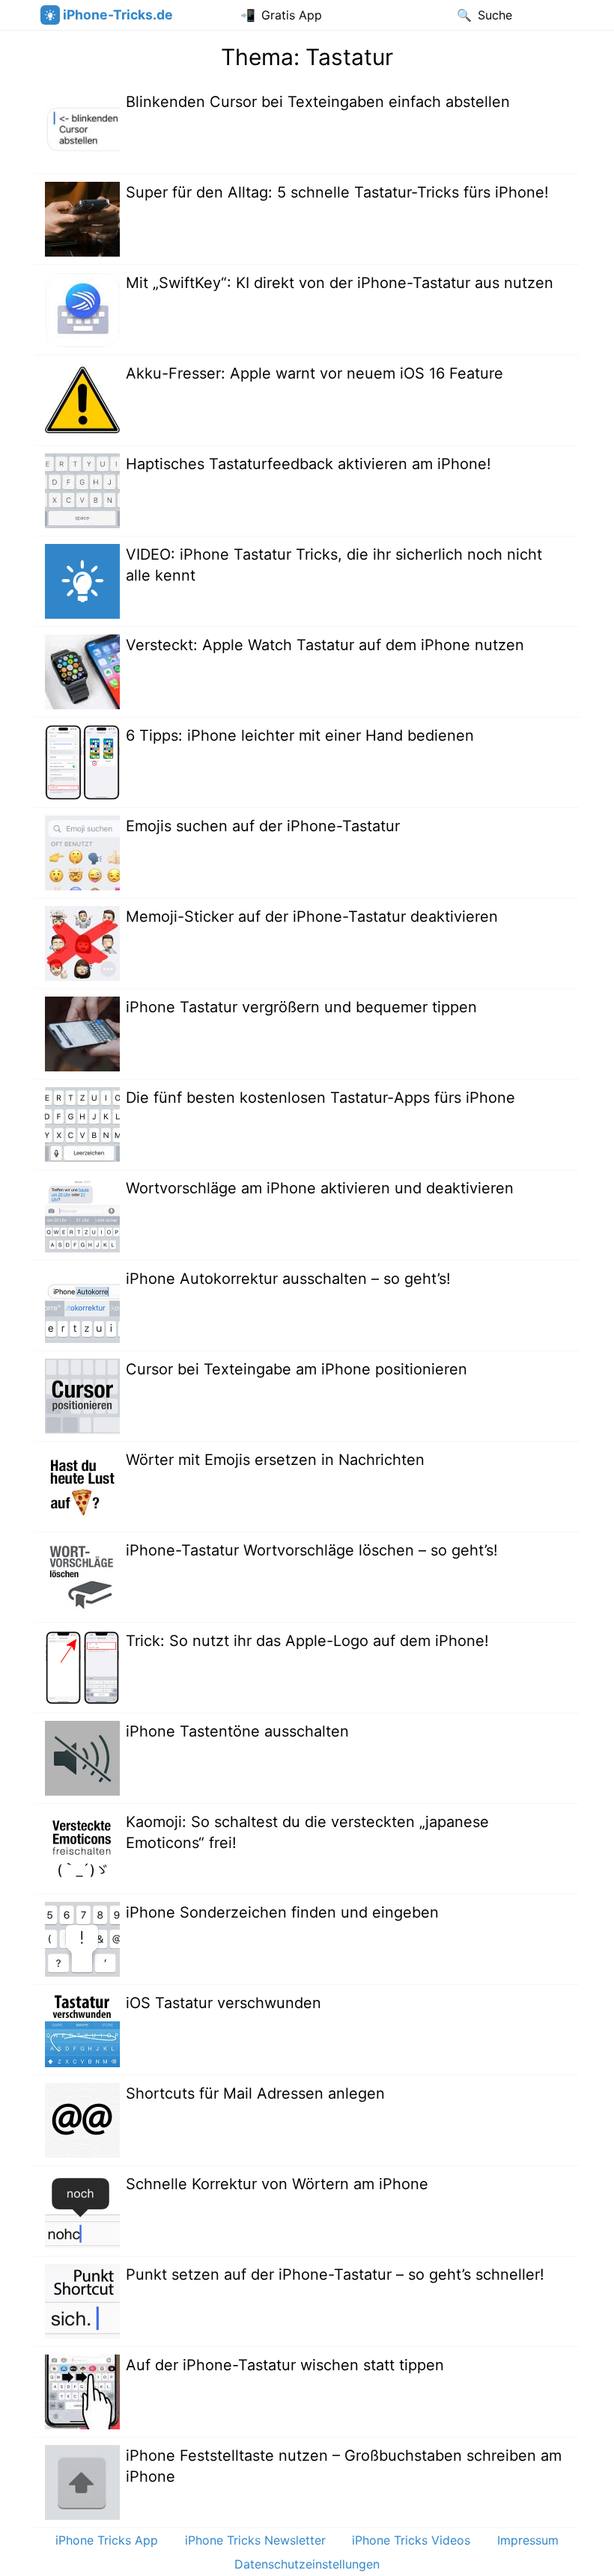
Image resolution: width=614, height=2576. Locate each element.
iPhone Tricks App (107, 2540)
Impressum (528, 2540)
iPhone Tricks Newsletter (255, 2540)
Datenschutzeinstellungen (307, 2564)
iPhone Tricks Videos (411, 2540)
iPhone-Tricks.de (118, 15)
